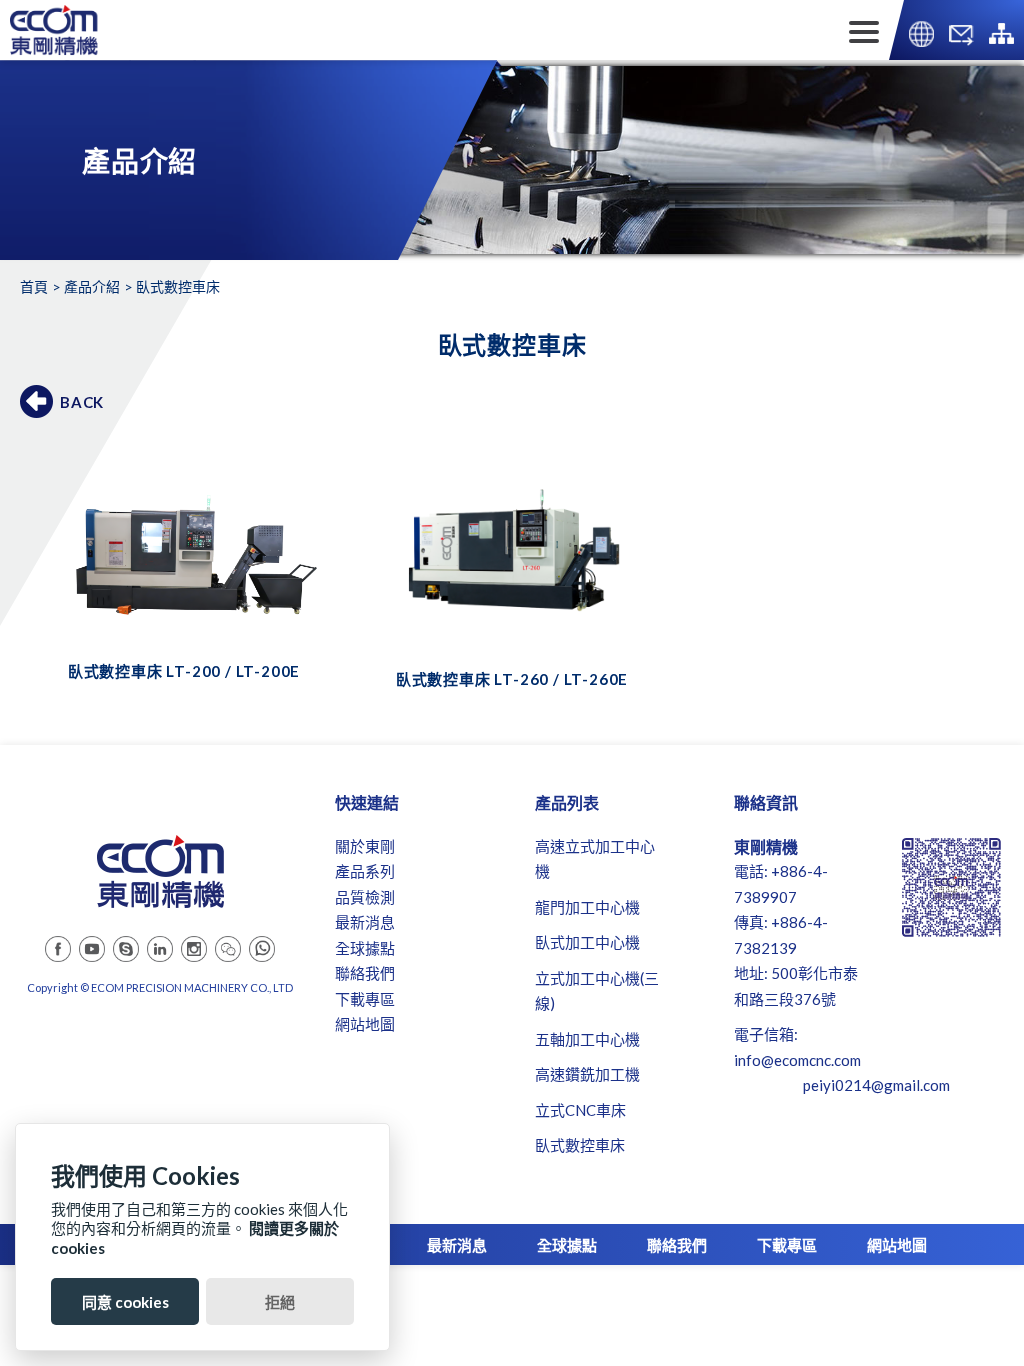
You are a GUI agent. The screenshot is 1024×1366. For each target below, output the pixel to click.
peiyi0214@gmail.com (876, 1085)
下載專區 (365, 999)
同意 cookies (125, 1302)
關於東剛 (365, 846)
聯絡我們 (365, 973)
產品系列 (365, 871)
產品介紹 (92, 286)
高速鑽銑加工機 (587, 1074)
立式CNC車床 (580, 1110)
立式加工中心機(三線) (597, 991)
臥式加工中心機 (587, 942)
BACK (82, 402)
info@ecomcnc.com (797, 1060)
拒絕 (280, 1302)
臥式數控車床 (580, 1145)
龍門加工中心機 (587, 907)
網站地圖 (365, 1024)
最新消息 (365, 922)
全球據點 (365, 948)
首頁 (34, 286)
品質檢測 (365, 897)
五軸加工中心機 (587, 1039)
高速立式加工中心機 (595, 859)
